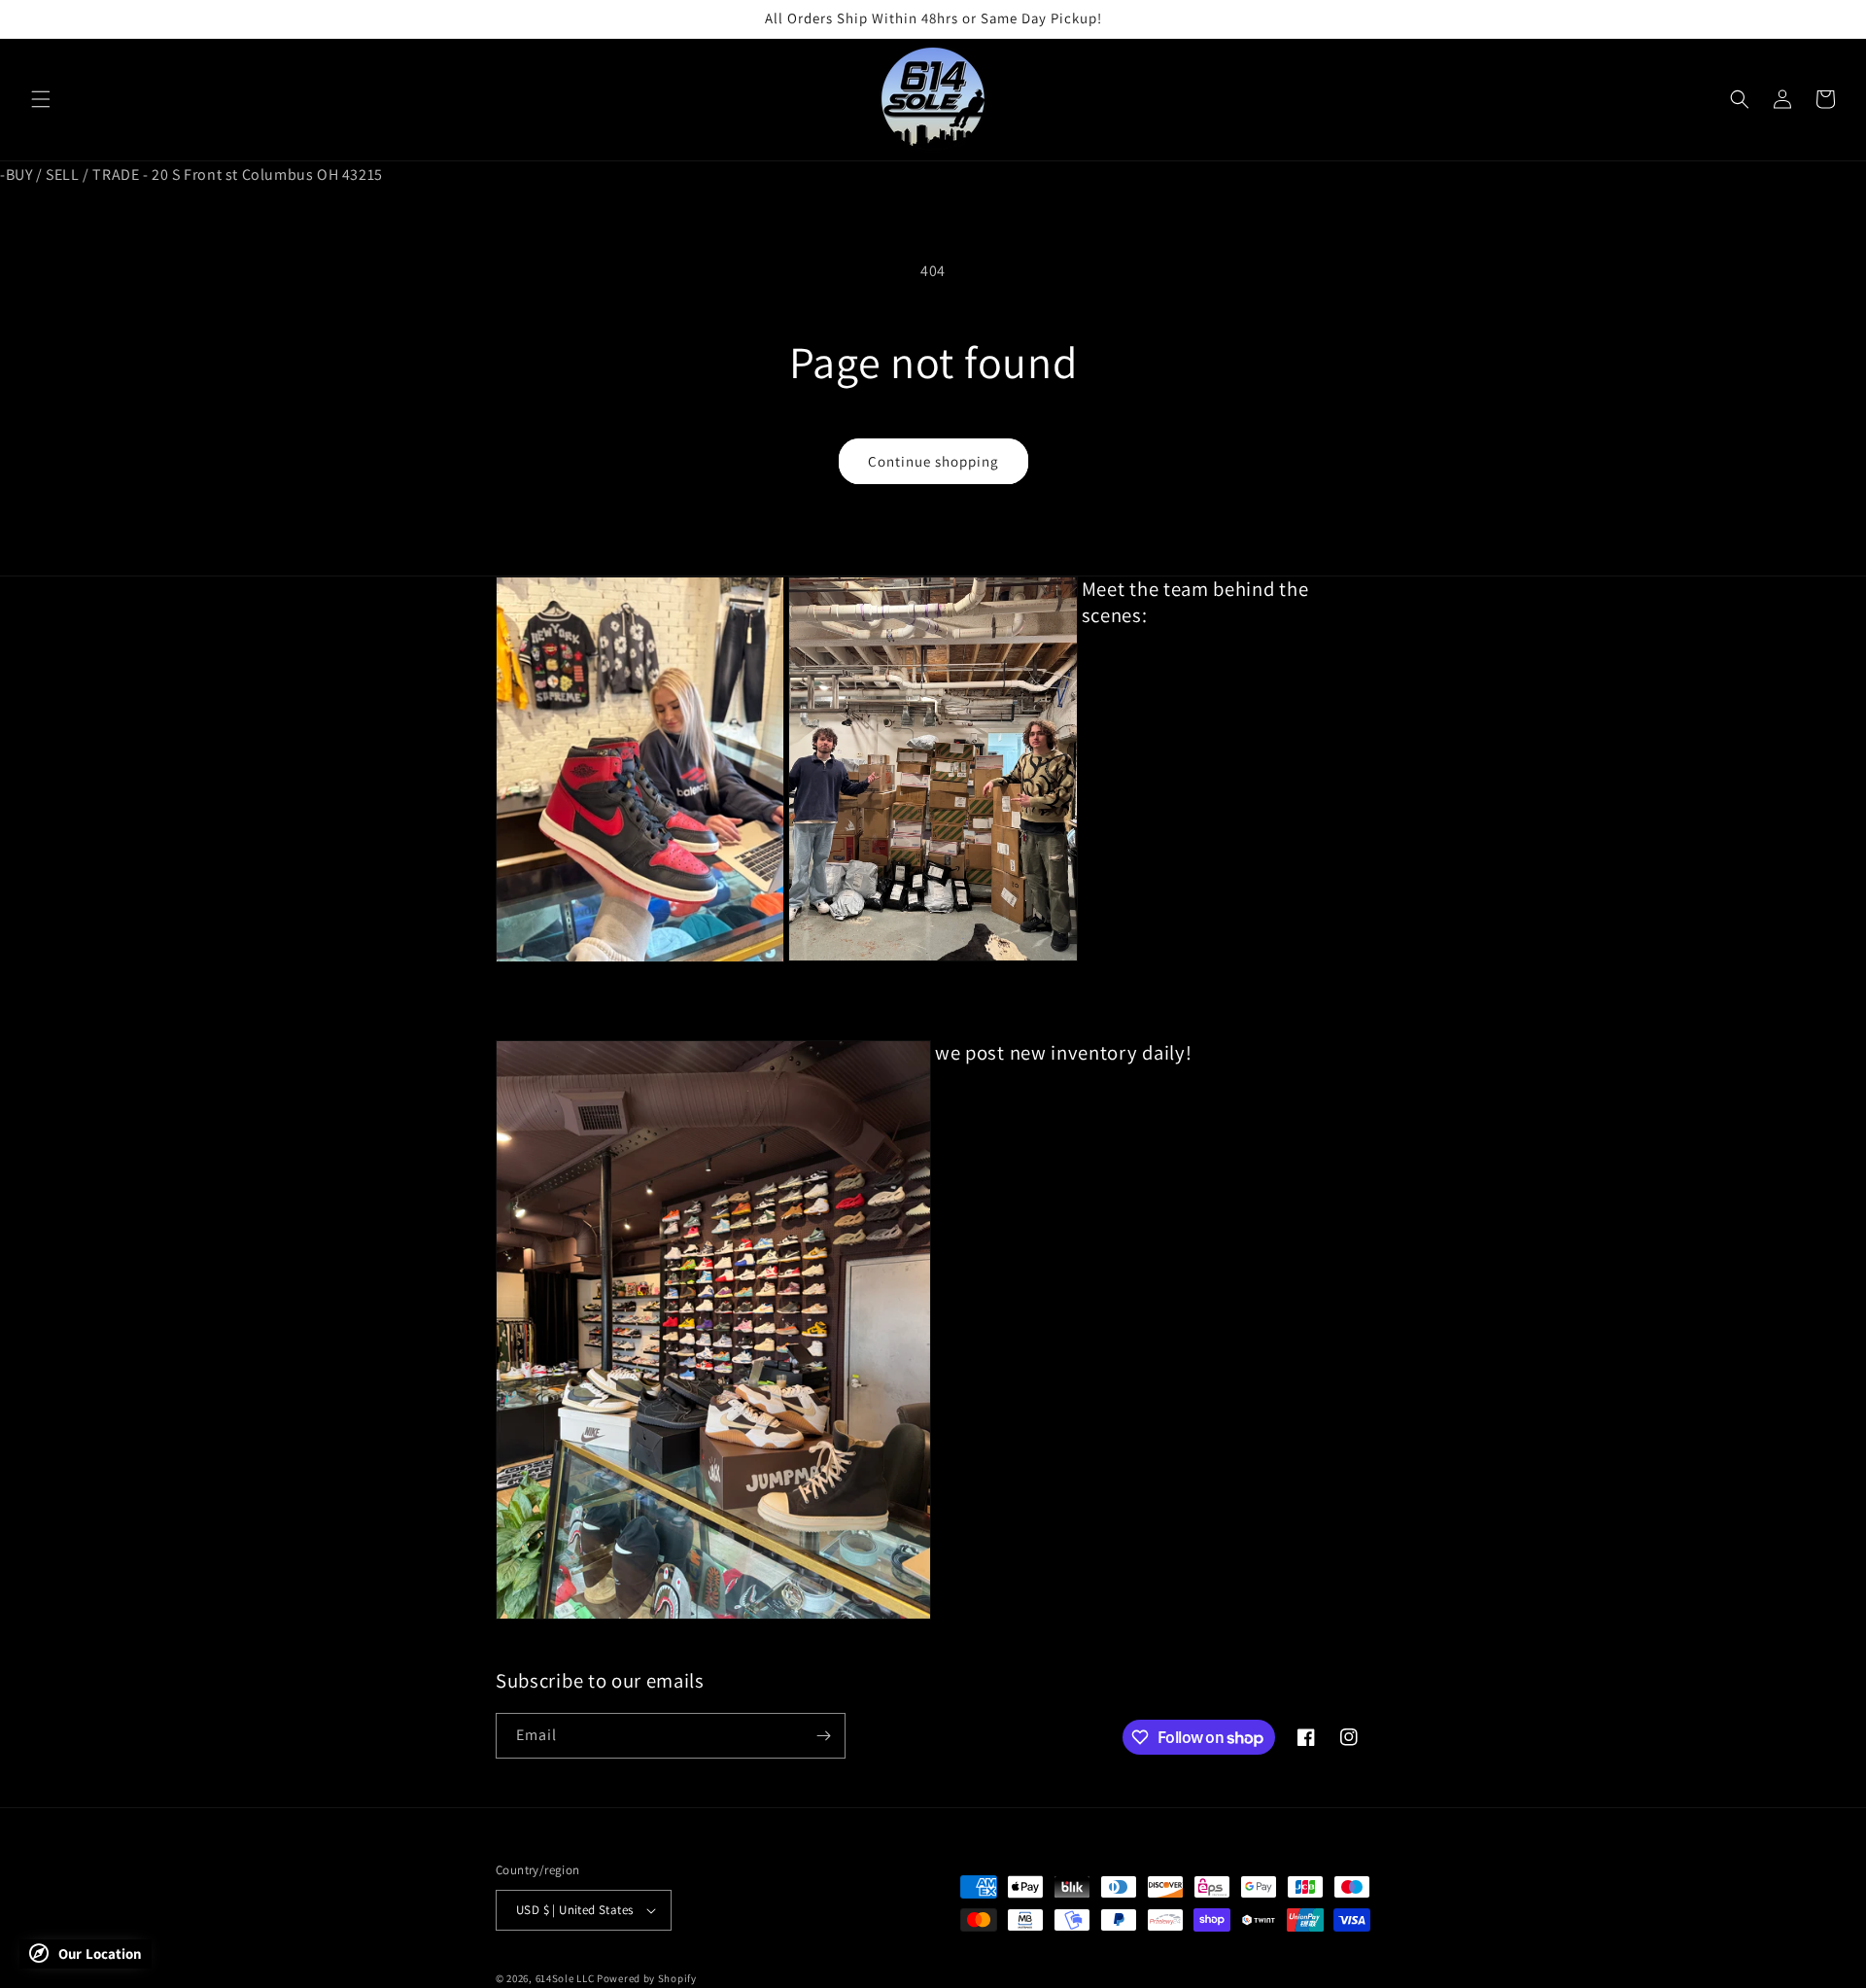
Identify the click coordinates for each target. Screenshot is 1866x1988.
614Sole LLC (565, 1978)
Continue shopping (933, 461)
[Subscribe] (823, 1736)
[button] (41, 99)
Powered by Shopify (647, 1978)
